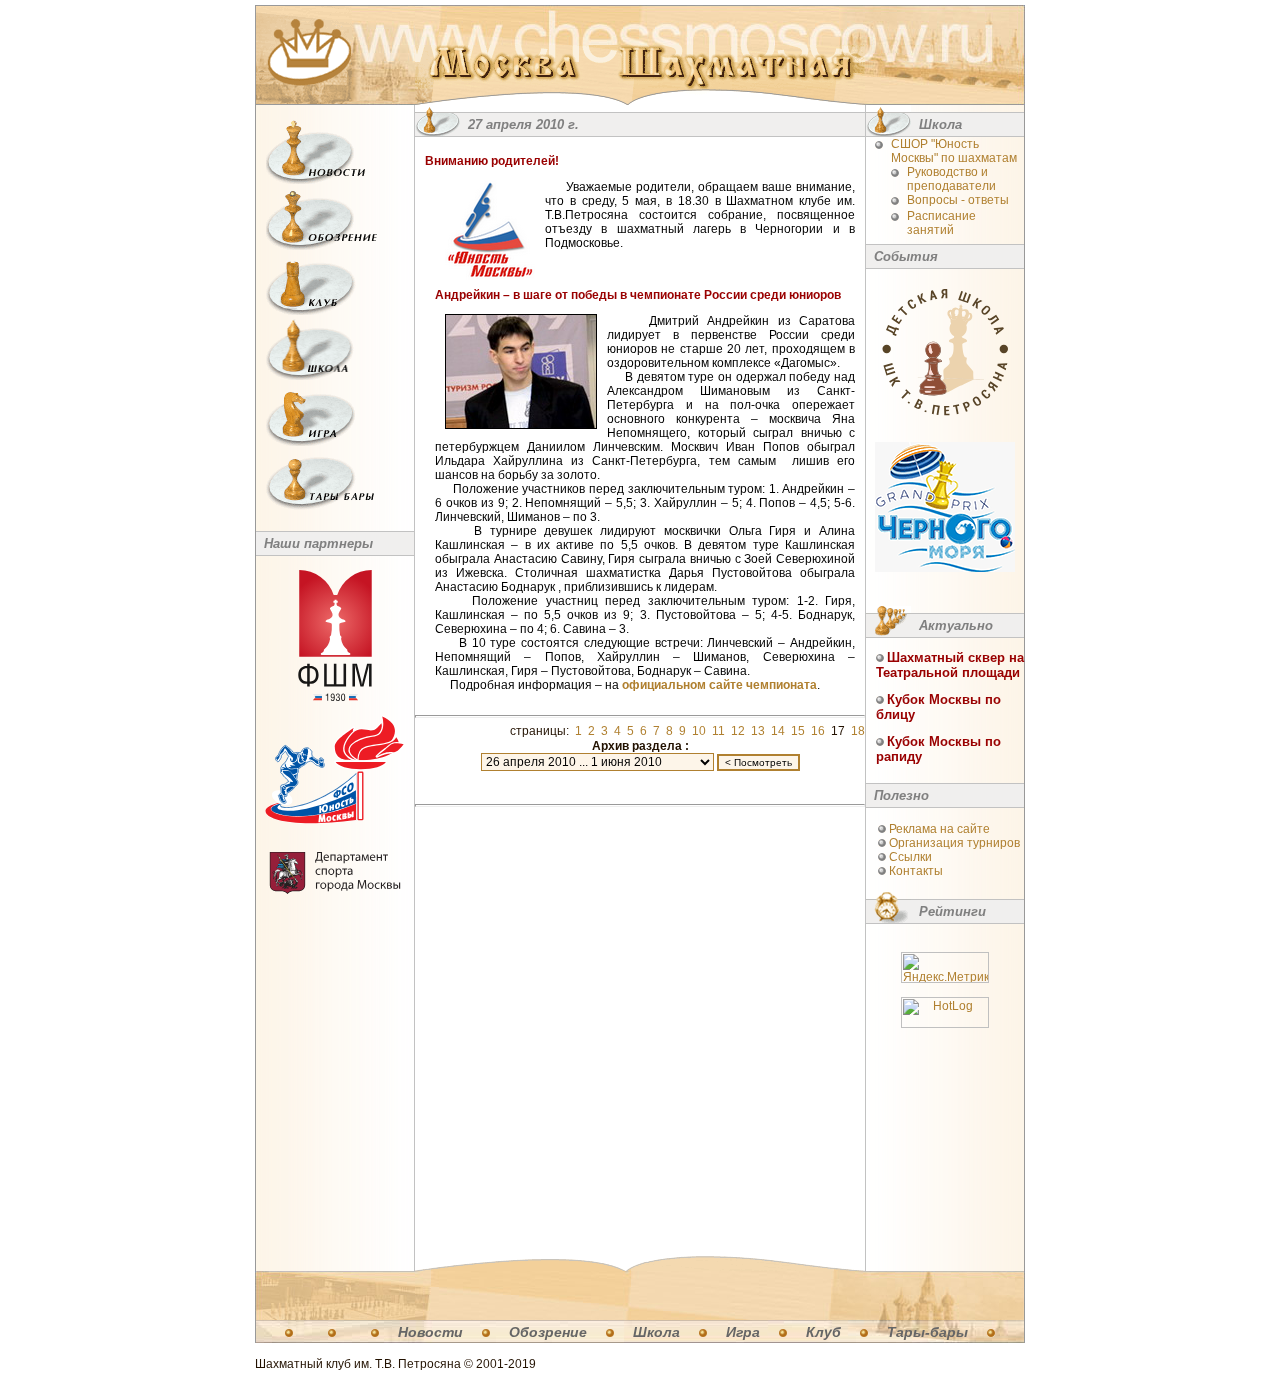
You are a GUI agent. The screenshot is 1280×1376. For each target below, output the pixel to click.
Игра (743, 1332)
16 (818, 731)
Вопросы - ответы (958, 200)
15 (798, 731)
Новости (430, 1332)
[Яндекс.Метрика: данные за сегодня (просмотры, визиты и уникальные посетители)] (945, 967)
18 (858, 731)
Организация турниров (954, 843)
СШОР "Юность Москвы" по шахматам (954, 151)
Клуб (823, 1332)
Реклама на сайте (939, 829)
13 (758, 731)
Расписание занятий (941, 223)
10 (699, 731)
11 (718, 731)
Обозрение (548, 1332)
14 (778, 731)
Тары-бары (927, 1332)
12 (738, 731)
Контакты (916, 871)
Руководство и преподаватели (951, 179)
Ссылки (910, 857)
